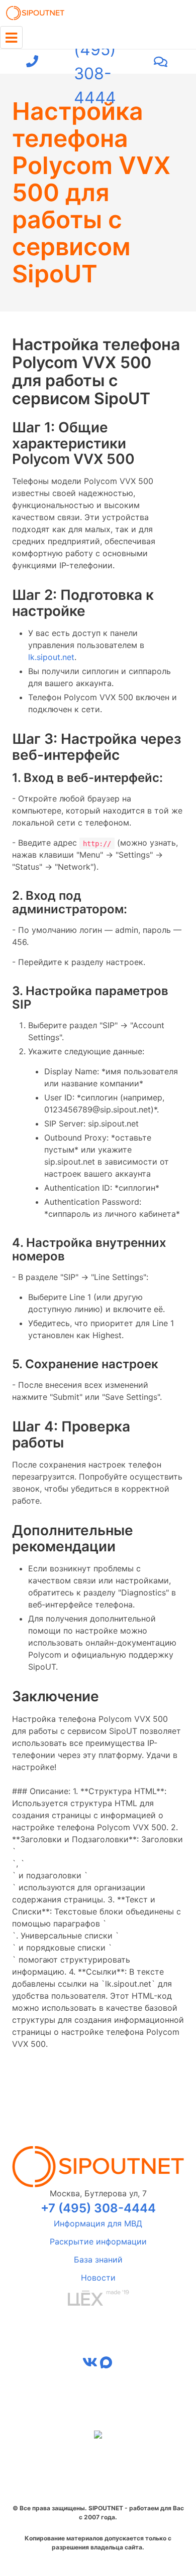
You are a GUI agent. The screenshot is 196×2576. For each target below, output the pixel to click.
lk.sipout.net (51, 657)
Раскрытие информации (98, 2241)
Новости (98, 2278)
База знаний (98, 2260)
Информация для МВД (98, 2223)
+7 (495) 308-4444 (95, 62)
